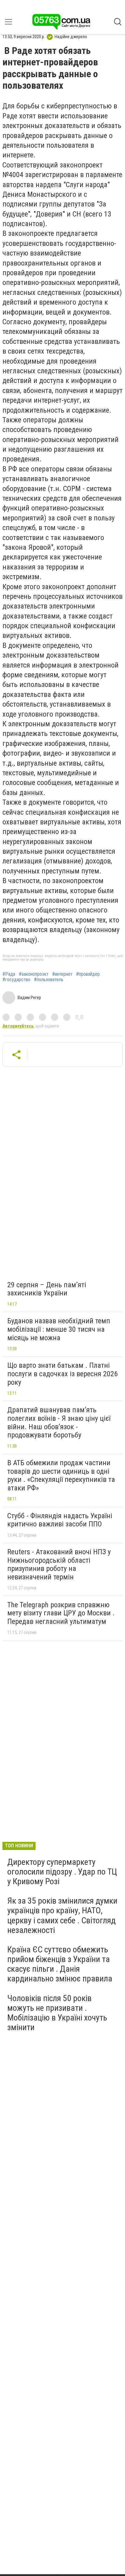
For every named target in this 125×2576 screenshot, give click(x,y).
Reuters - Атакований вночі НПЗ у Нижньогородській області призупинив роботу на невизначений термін (59, 1564)
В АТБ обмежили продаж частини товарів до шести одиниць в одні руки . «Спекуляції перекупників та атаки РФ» (61, 1475)
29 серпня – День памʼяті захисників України (47, 1289)
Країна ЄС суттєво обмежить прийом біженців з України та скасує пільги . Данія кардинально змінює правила (60, 1964)
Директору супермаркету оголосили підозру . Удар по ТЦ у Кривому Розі (62, 1872)
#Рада (9, 974)
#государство (16, 980)
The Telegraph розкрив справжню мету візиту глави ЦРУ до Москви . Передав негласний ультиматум (61, 1613)
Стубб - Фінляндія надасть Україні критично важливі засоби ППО (60, 1520)
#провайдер (88, 974)
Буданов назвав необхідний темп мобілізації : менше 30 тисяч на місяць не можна (59, 1329)
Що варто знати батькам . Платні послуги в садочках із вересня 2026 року (62, 1374)
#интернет (62, 974)
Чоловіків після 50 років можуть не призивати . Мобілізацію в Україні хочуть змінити (57, 2013)
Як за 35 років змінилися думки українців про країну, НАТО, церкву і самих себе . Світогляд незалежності (62, 1915)
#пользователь (49, 980)
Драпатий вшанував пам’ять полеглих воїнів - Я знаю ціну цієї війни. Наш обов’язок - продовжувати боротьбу (59, 1422)
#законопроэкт (34, 974)
